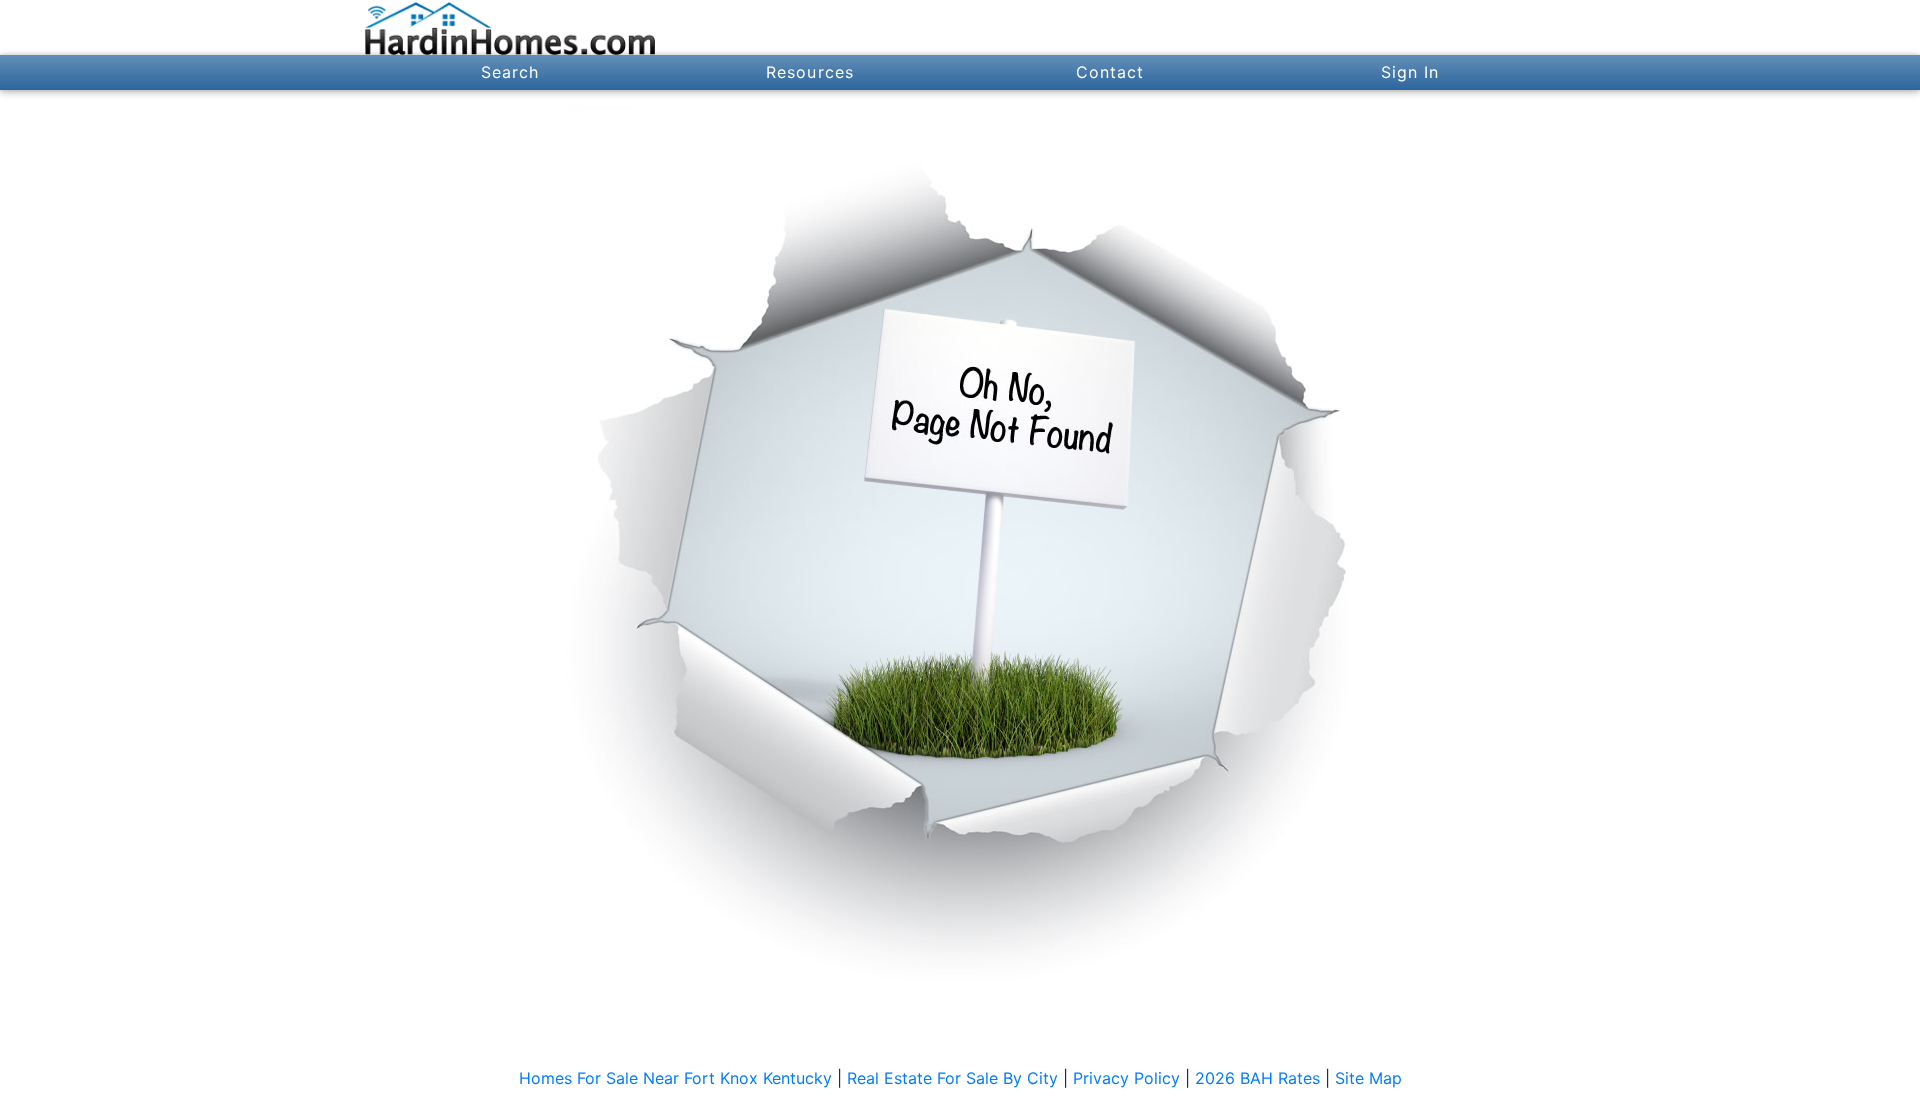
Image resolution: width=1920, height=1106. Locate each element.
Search (510, 72)
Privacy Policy (1126, 1078)
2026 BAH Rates (1257, 1078)
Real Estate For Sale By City (952, 1078)
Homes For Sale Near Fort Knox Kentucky (675, 1078)
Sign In (1410, 72)
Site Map (1368, 1078)
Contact (1110, 72)
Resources (810, 72)
